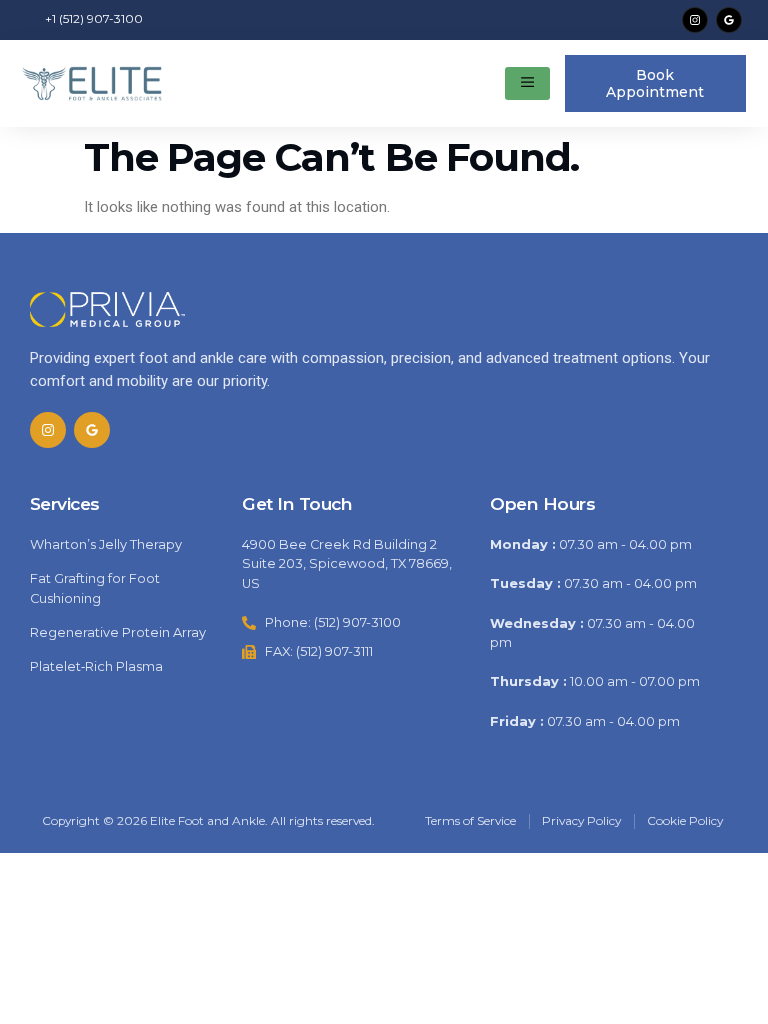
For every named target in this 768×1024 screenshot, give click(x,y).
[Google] (729, 20)
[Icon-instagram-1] (695, 20)
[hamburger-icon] (527, 84)
